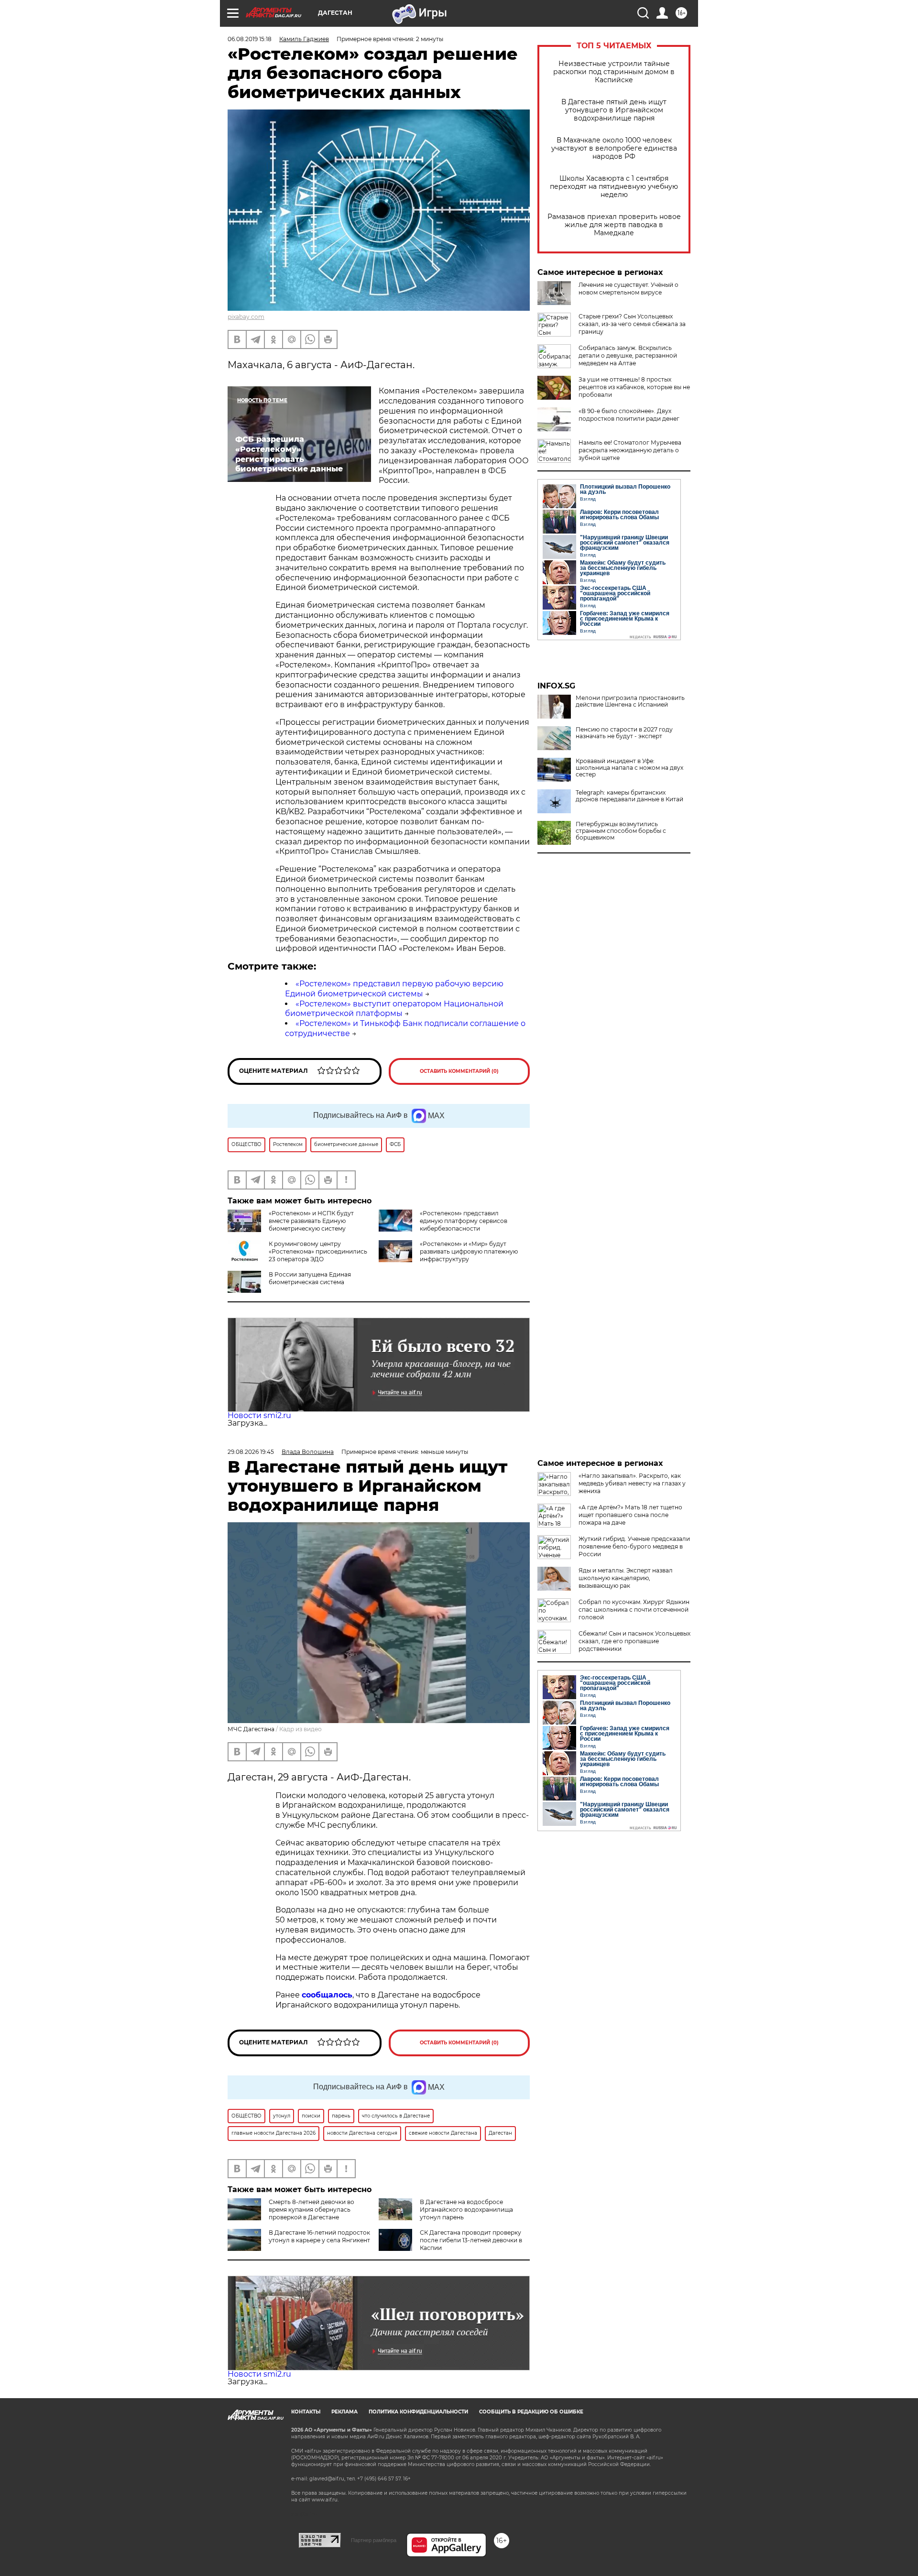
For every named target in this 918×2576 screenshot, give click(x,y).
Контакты (306, 2412)
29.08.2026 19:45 (251, 1452)
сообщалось (327, 1995)
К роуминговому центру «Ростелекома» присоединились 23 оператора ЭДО (318, 1251)
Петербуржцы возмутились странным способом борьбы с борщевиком (621, 831)
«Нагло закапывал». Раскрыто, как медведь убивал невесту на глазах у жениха (632, 1483)
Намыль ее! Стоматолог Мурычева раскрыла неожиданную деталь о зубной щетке (630, 450)
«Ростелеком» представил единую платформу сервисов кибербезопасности (464, 1221)
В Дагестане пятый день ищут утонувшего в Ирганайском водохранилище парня (614, 110)
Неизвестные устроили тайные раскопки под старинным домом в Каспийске (614, 72)
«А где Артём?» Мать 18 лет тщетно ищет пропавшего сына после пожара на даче (630, 1515)
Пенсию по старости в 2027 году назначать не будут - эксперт (624, 733)
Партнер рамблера (374, 2540)
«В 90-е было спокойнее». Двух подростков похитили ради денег (629, 415)
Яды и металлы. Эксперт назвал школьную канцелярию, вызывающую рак (626, 1578)
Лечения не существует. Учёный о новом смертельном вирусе (628, 289)
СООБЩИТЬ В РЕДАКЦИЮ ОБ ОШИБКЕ (531, 2412)
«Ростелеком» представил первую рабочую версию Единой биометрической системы (394, 989)
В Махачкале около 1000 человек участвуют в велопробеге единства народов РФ (614, 148)
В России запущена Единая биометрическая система (310, 1278)
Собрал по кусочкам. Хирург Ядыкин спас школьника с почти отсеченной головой (634, 1610)
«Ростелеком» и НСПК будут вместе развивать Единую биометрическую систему (311, 1221)
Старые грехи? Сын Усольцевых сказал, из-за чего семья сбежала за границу (632, 324)
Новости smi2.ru (259, 1415)
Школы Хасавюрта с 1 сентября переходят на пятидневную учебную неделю (614, 187)
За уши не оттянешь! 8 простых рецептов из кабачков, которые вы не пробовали (634, 387)
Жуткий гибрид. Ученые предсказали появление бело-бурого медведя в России (634, 1546)
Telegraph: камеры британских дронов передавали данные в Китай (629, 796)
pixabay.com (246, 317)
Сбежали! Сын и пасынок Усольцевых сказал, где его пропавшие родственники (634, 1641)
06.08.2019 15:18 (250, 39)
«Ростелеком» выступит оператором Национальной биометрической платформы (394, 1009)
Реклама (344, 2412)
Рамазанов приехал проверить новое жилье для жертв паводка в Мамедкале (614, 225)
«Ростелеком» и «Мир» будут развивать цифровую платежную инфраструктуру (469, 1251)
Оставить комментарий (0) (459, 1071)
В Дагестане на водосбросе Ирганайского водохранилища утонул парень (466, 2210)
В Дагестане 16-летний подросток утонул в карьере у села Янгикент (319, 2236)
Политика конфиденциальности (418, 2412)
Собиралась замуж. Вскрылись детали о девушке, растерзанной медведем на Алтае (628, 355)
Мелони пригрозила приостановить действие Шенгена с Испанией (630, 701)
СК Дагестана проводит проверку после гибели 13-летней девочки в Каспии (471, 2240)
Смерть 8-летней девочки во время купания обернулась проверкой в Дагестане (311, 2210)
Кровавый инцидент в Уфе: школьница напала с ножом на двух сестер (629, 768)
